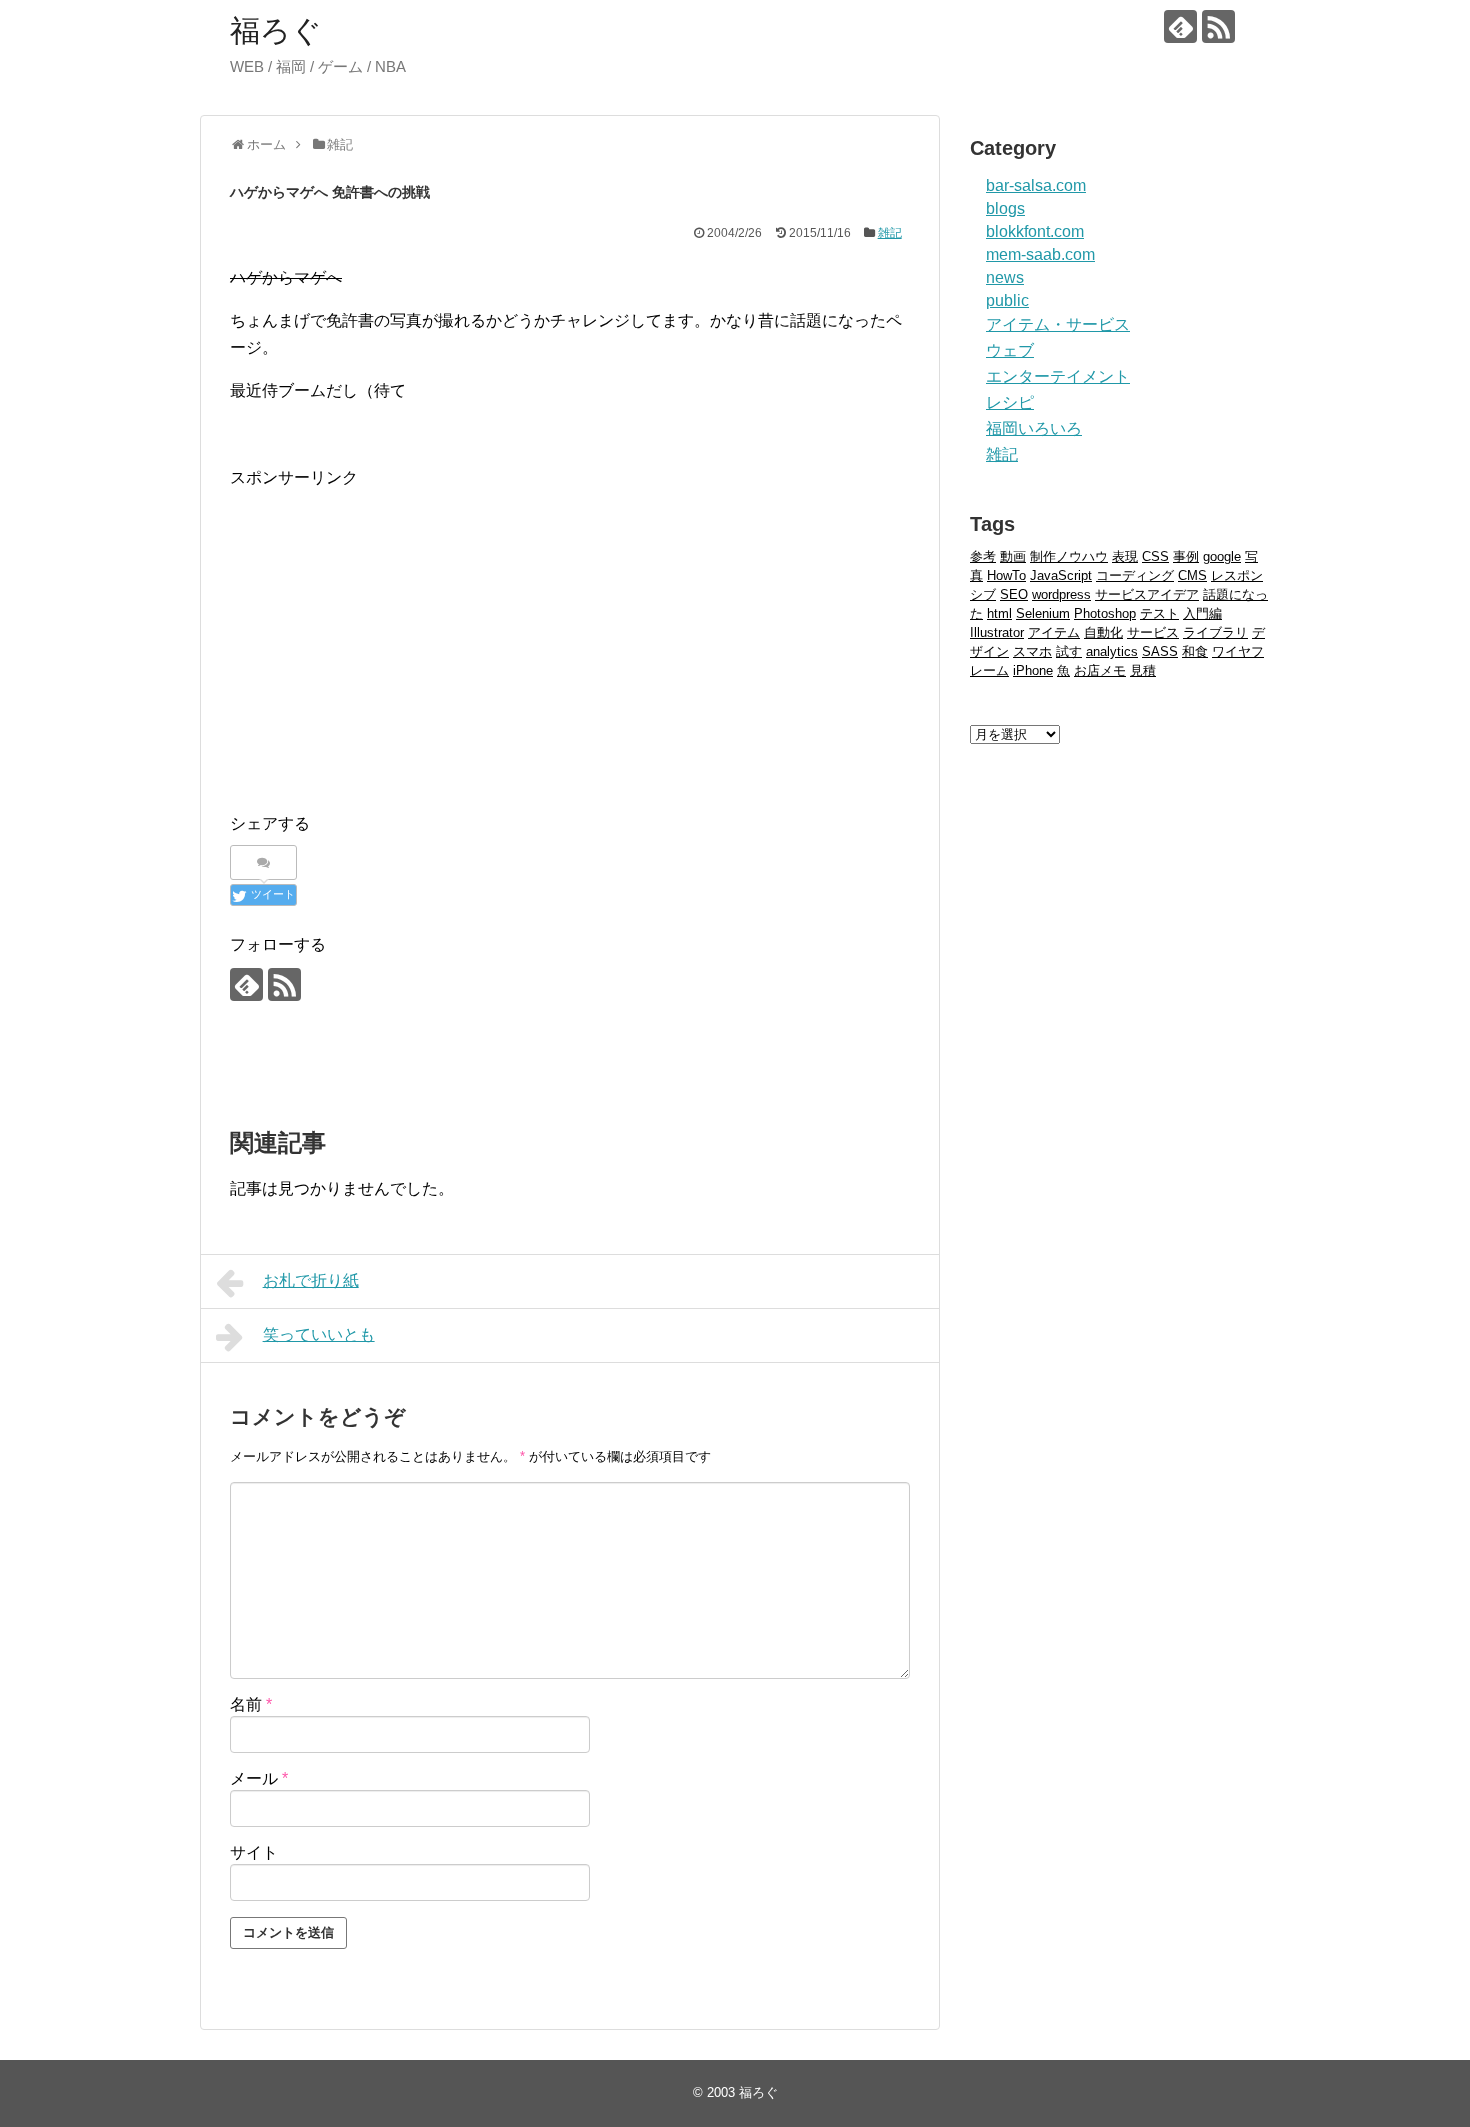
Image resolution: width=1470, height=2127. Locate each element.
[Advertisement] (398, 632)
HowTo (1006, 575)
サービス (1153, 632)
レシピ (1010, 402)
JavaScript (1061, 575)
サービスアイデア (1147, 594)
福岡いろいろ (1034, 428)
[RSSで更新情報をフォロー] (1218, 26)
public (1007, 300)
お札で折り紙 (311, 1280)
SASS (1160, 651)
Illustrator (997, 632)
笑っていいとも (319, 1334)
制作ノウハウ (1069, 556)
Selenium (1043, 613)
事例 (1186, 556)
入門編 (1202, 613)
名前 (251, 1704)
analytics (1112, 651)
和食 (1195, 651)
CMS (1192, 575)
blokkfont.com (1035, 231)
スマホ (1032, 651)
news (1005, 277)
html (999, 613)
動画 (1013, 556)
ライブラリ (1215, 632)
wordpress (1061, 594)
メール (259, 1778)
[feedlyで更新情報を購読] (1180, 26)
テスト (1159, 613)
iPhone (1033, 670)
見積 (1143, 670)
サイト (254, 1852)
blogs (1005, 208)
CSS (1155, 556)
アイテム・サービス (1058, 324)
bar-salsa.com (1036, 185)
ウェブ (1010, 350)
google (1222, 556)
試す (1069, 651)
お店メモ (1100, 670)
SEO (1014, 594)
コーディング (1135, 575)
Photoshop (1105, 613)
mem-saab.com (1040, 254)
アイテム (1054, 632)
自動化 (1103, 632)
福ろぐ (276, 30)
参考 (983, 556)
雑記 (890, 233)
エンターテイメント (1058, 376)
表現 (1125, 556)
